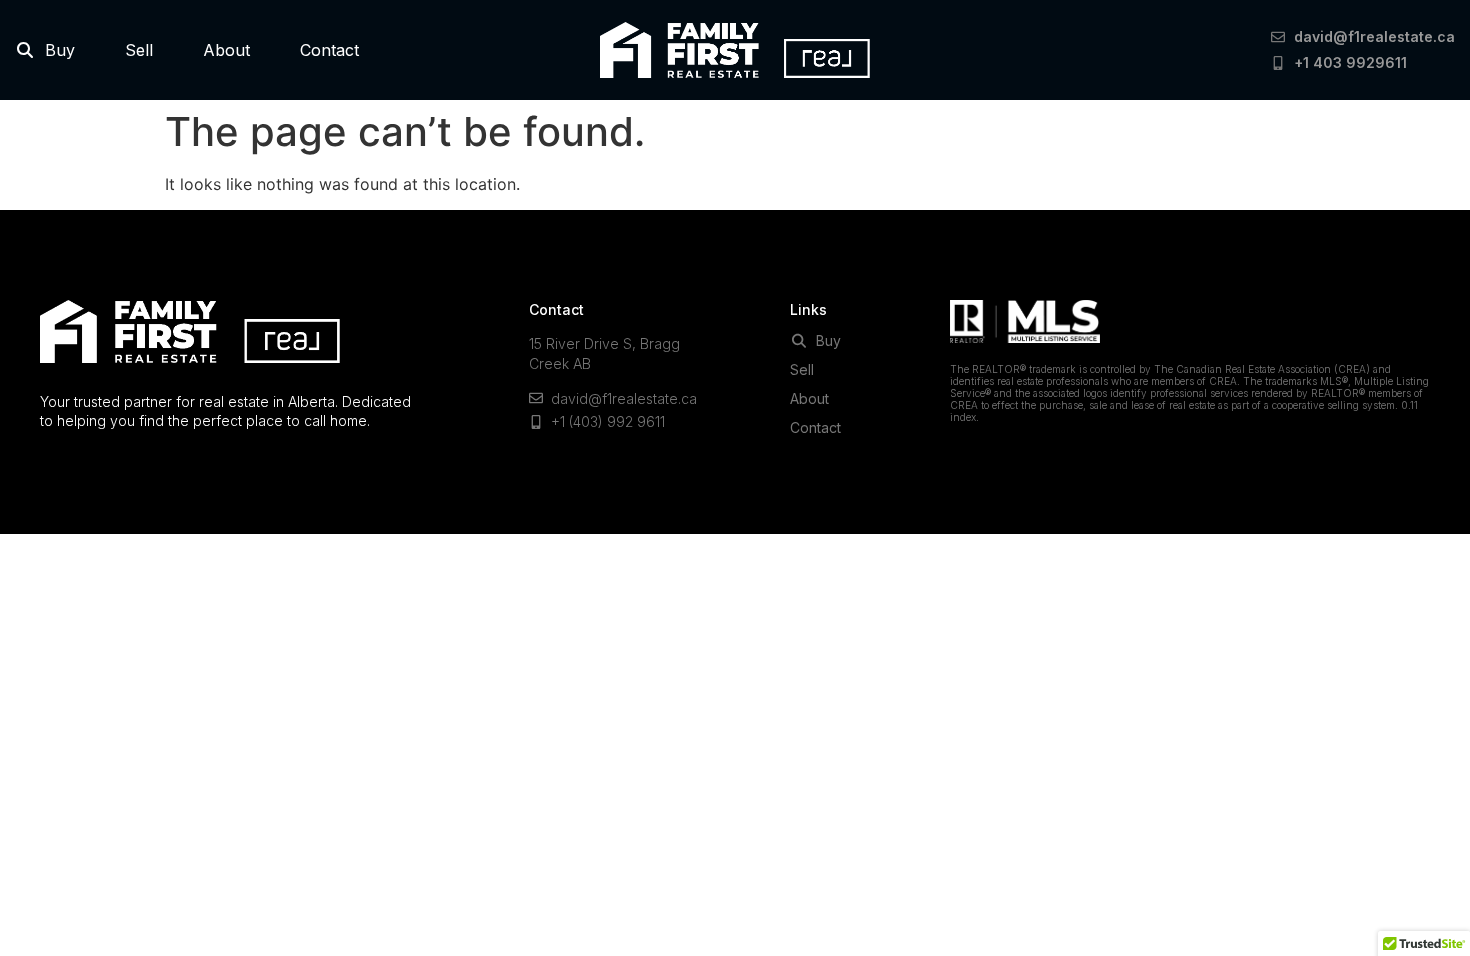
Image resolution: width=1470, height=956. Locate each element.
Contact (329, 50)
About (226, 50)
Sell (139, 50)
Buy (55, 50)
